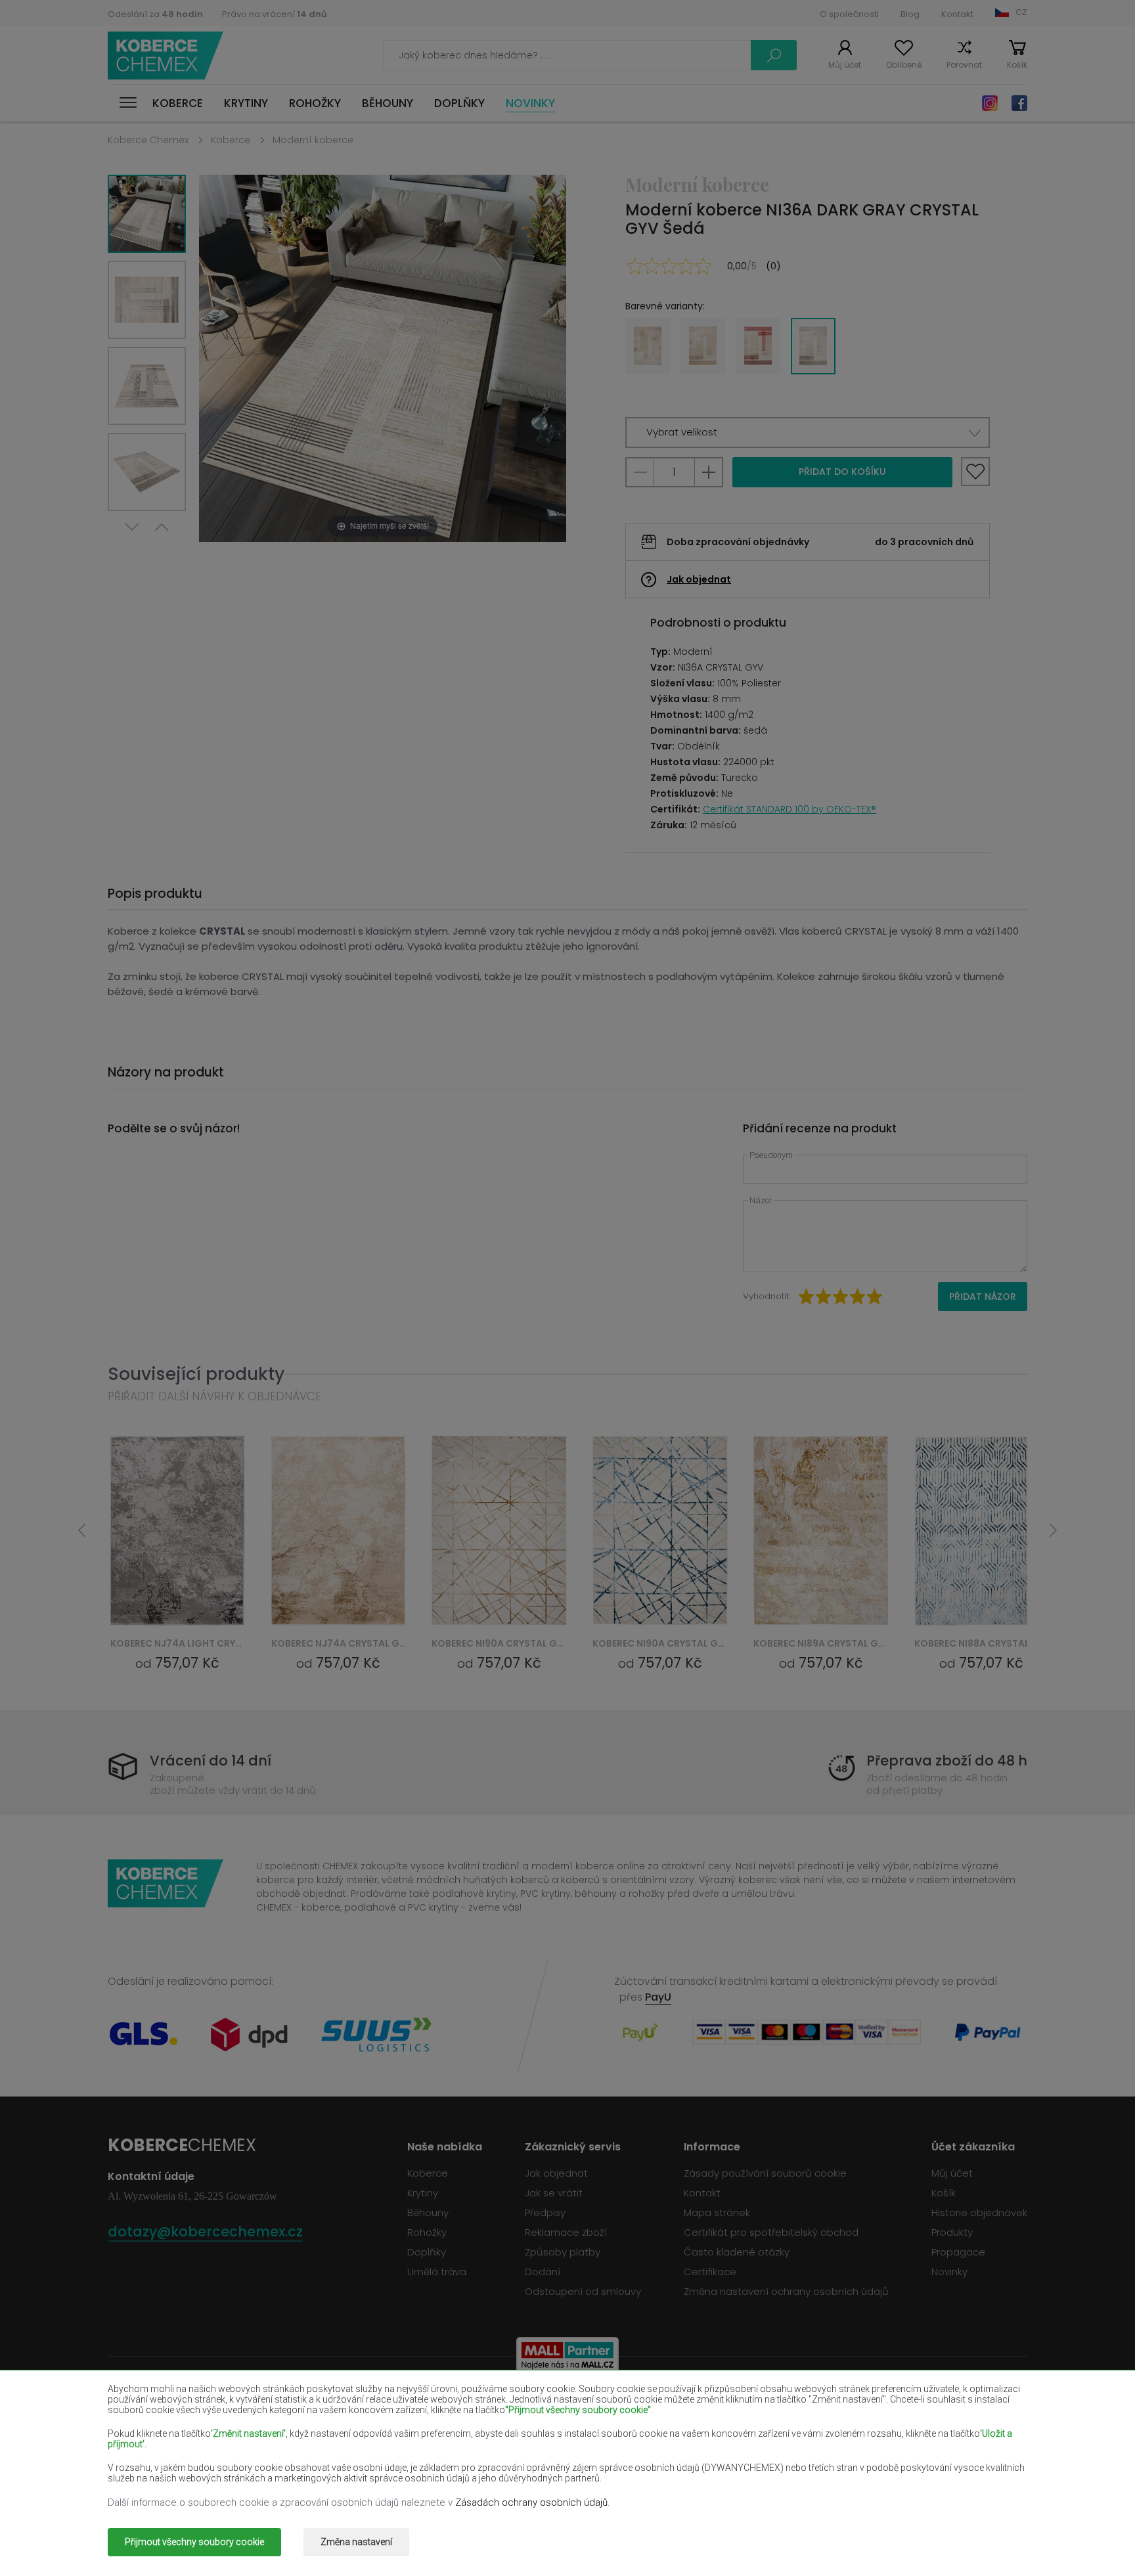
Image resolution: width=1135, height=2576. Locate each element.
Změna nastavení (356, 2542)
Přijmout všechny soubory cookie (194, 2542)
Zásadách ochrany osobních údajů (531, 2502)
